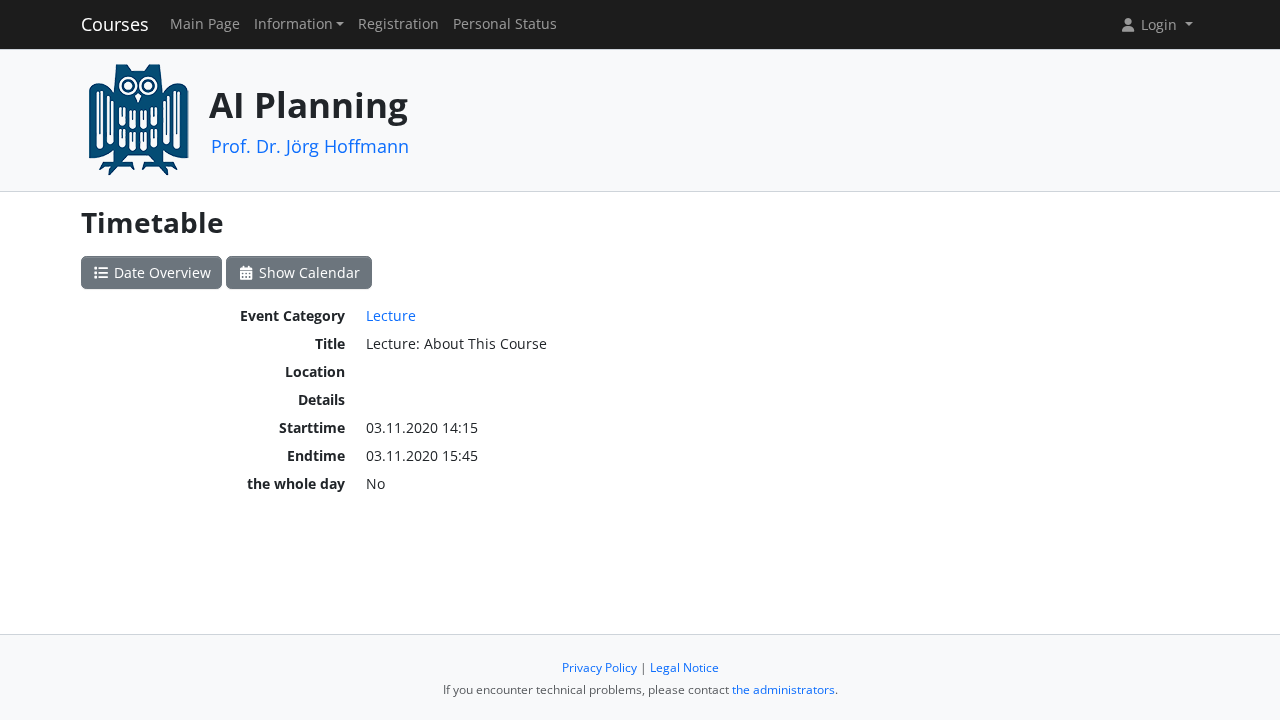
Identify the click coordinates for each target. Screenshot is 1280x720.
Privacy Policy (599, 667)
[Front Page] (138, 118)
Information (293, 24)
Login (1159, 24)
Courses (115, 24)
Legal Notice (684, 667)
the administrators (783, 689)
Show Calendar (307, 272)
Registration (398, 24)
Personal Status (505, 24)
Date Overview (160, 272)
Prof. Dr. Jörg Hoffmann (310, 146)
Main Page (205, 24)
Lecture (391, 315)
